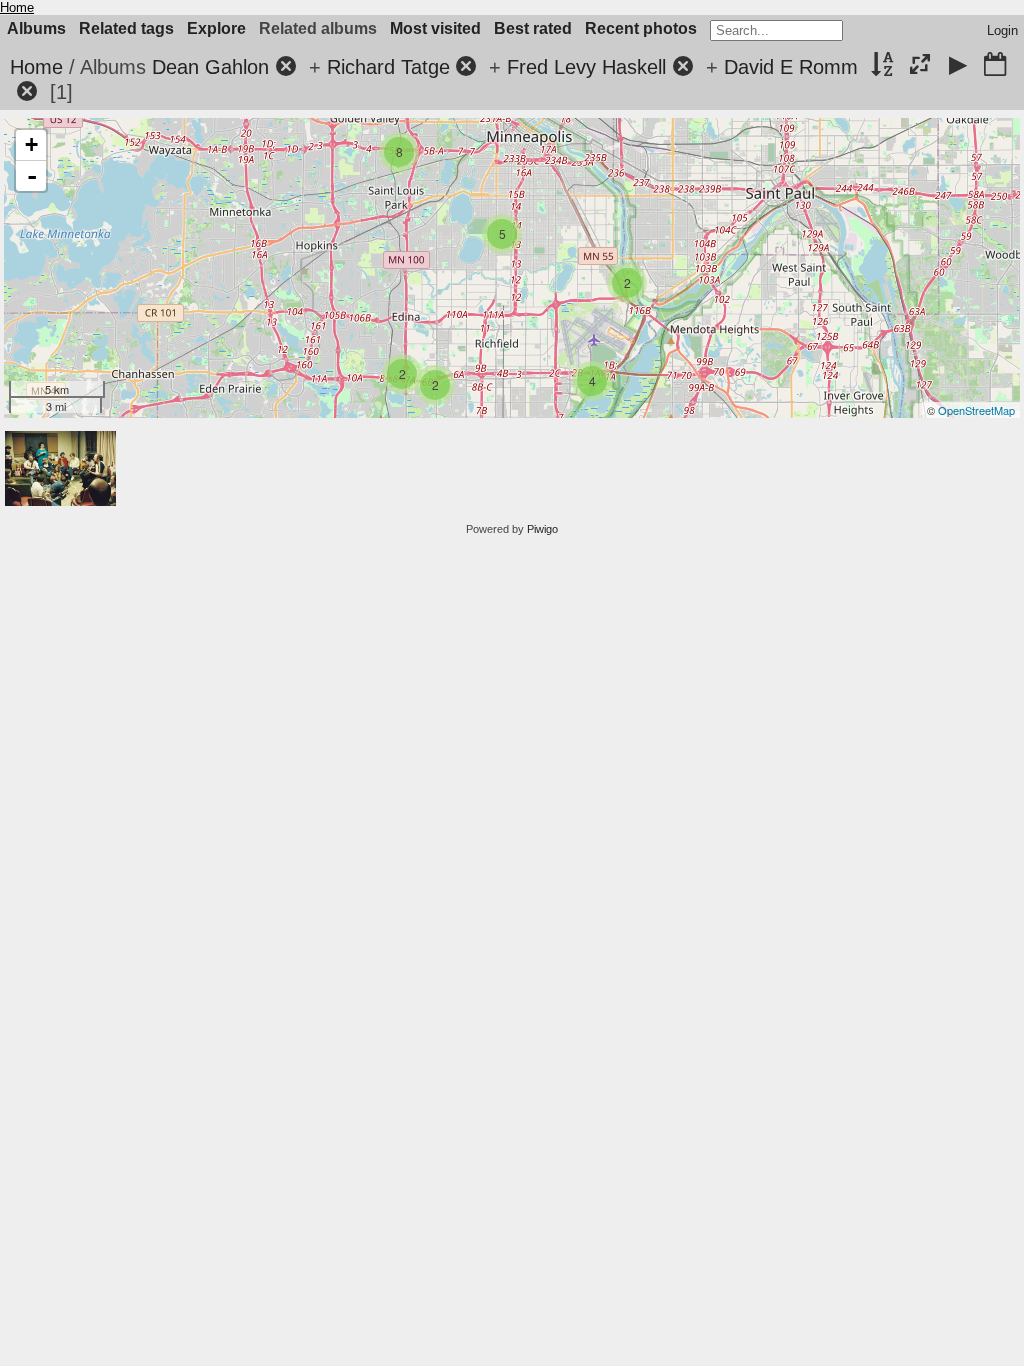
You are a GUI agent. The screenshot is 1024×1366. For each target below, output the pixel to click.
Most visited (435, 28)
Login (1002, 30)
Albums (36, 28)
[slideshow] (958, 66)
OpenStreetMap (976, 410)
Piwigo (542, 529)
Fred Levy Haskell (586, 67)
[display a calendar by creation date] (995, 66)
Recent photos (641, 28)
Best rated (533, 28)
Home (17, 7)
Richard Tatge (388, 67)
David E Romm (791, 67)
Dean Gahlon (210, 67)
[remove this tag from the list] (286, 67)
